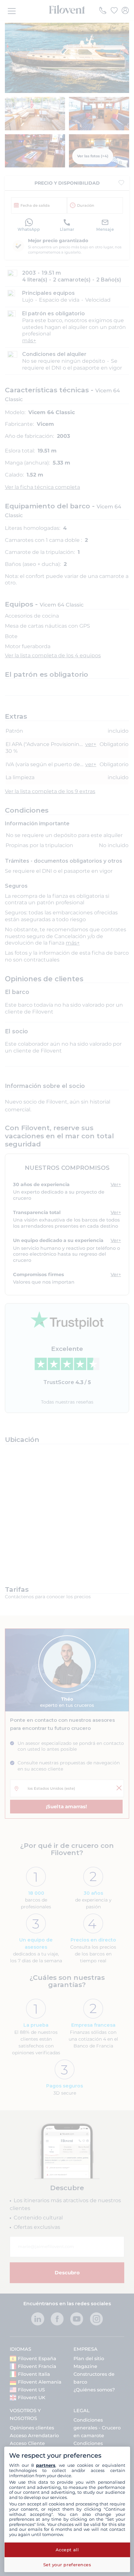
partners (46, 2465)
